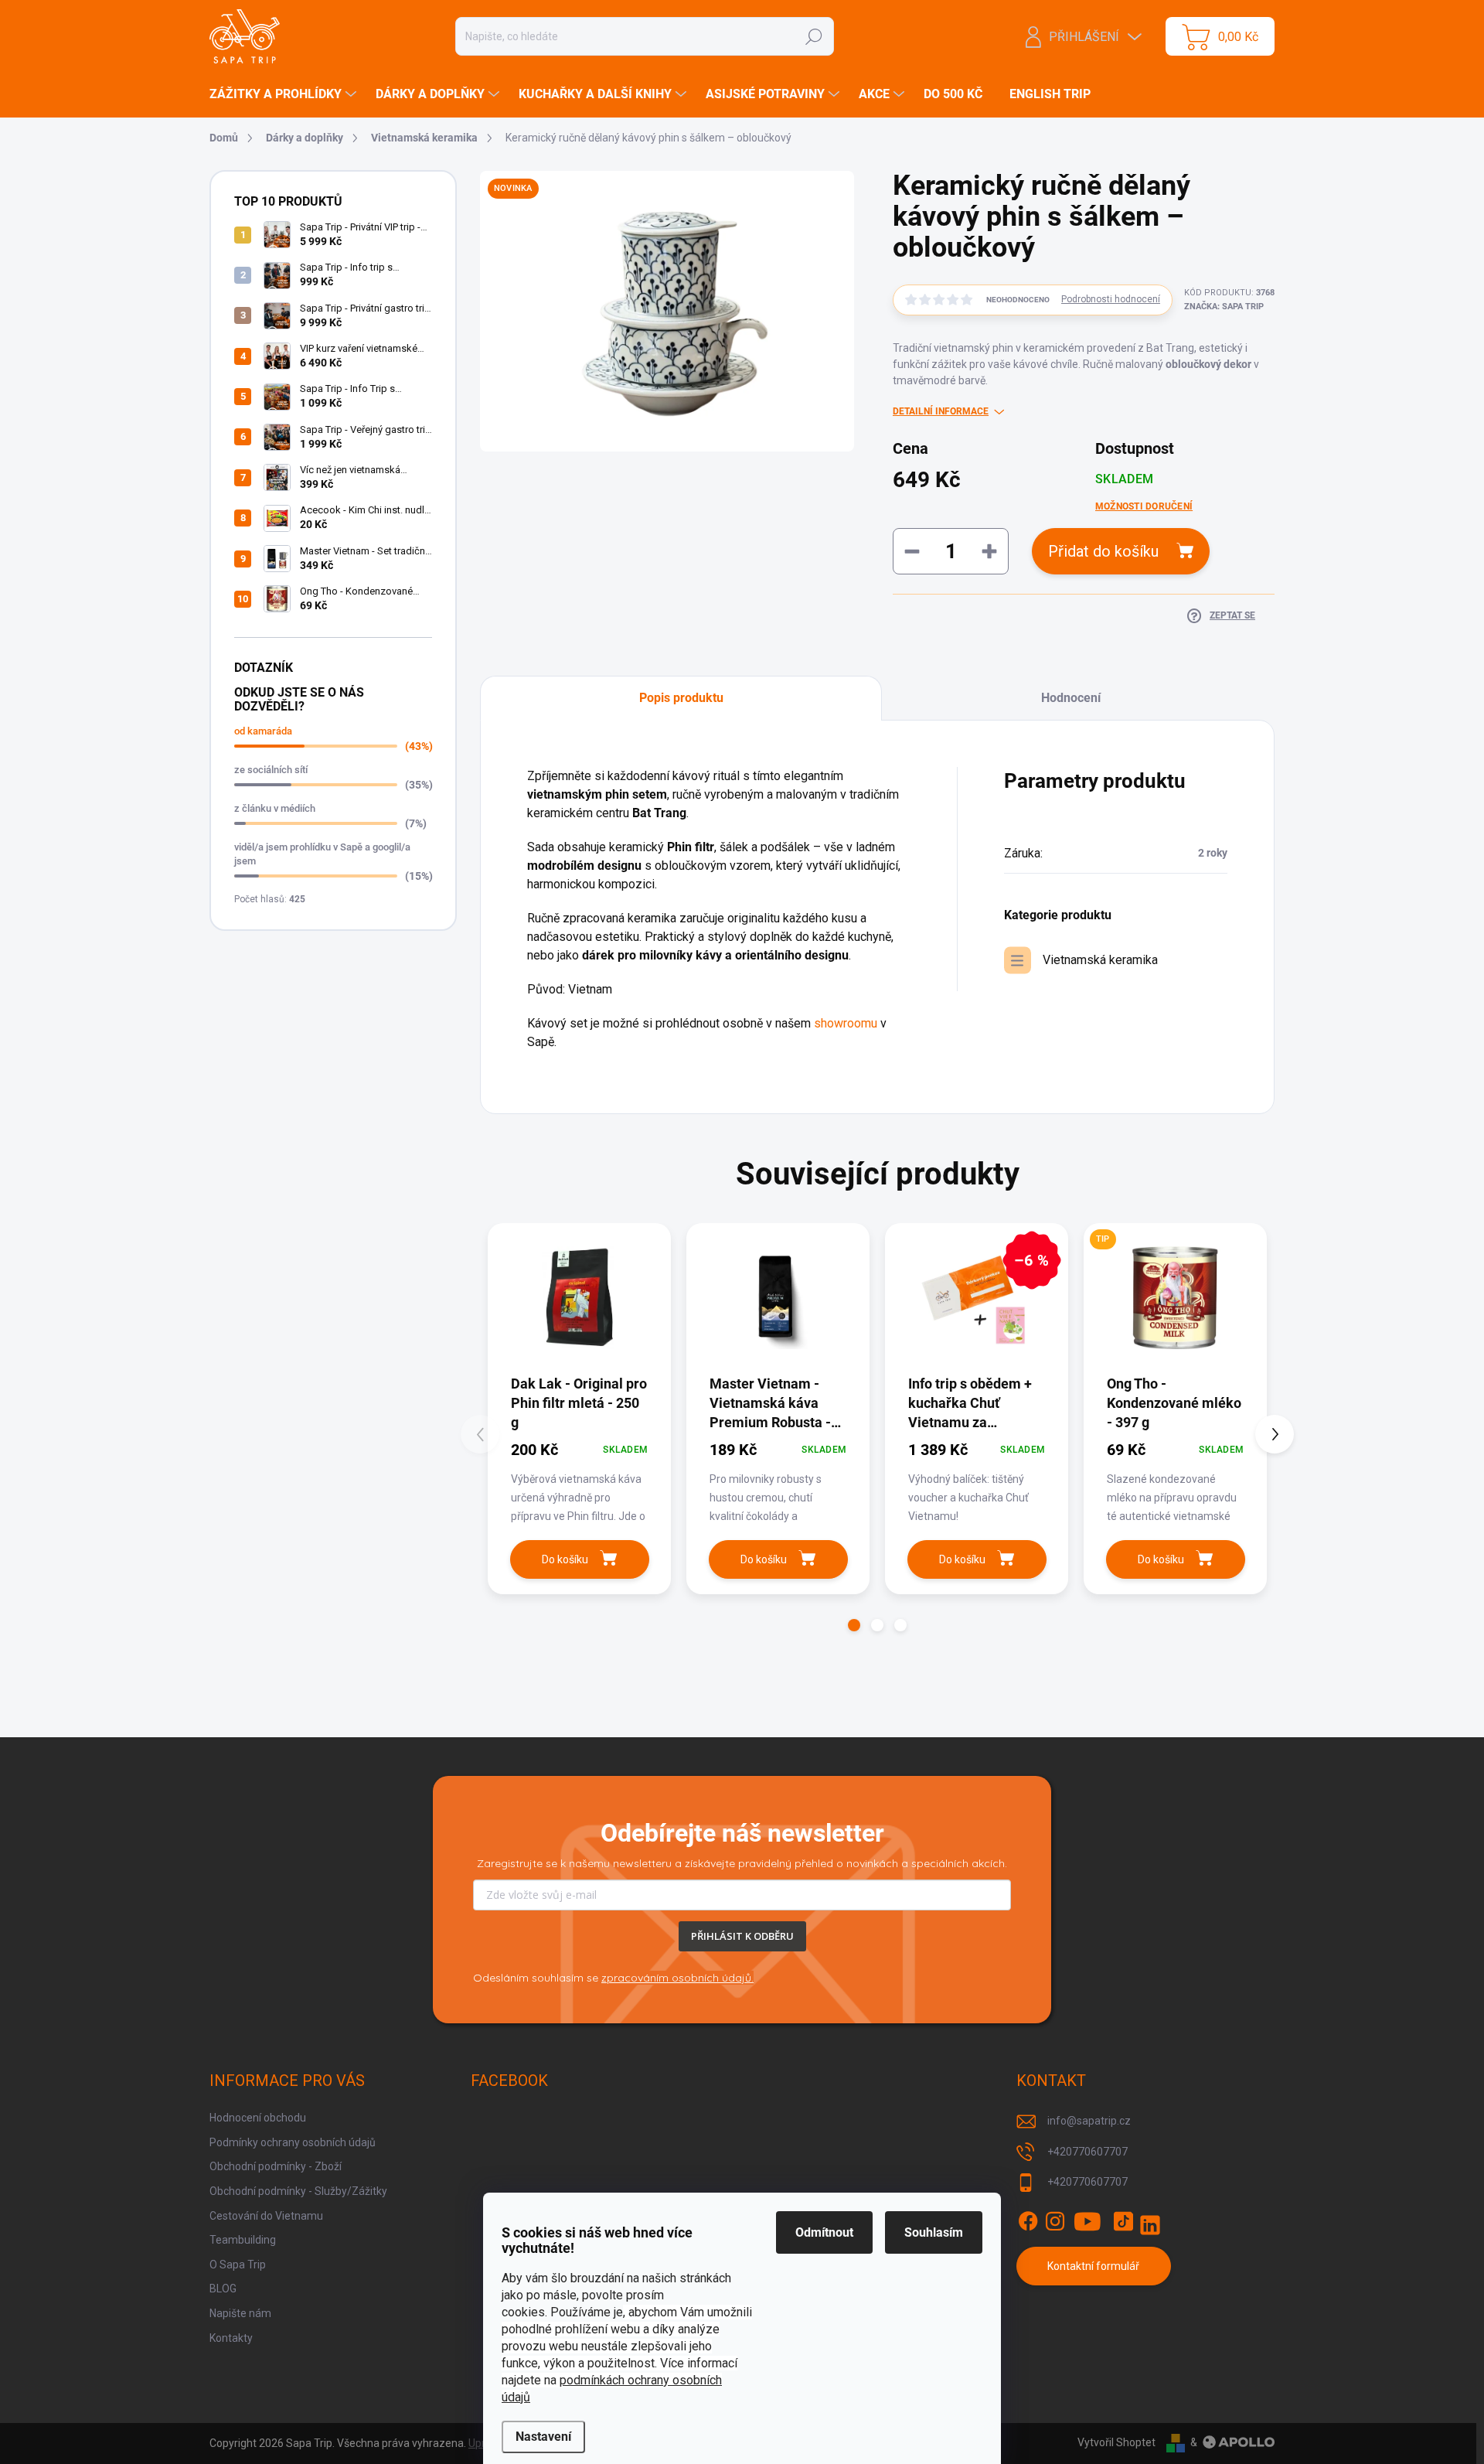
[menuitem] (285, 94)
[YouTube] (1088, 2221)
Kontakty (231, 2338)
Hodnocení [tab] (1071, 698)
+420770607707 (1087, 2152)
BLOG (223, 2288)
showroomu (846, 1023)
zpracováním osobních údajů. (677, 1978)
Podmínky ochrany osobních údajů (293, 2142)
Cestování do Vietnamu (266, 2216)
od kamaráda (263, 731)
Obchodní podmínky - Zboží (276, 2166)
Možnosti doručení (1144, 506)
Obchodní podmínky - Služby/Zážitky (298, 2191)
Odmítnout (824, 2232)
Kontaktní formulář (1093, 2266)
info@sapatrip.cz (1089, 2121)
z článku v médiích (275, 808)
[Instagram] (1055, 2221)
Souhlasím (934, 2232)
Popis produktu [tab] (681, 698)
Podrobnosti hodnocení (1111, 299)
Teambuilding (243, 2240)
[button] (854, 1625)
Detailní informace (941, 411)
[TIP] (1175, 1298)
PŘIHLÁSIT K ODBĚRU (742, 1936)
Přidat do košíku (1103, 551)
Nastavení (543, 2437)
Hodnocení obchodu (258, 2118)
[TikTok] (1123, 2221)
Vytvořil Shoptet (1116, 2442)
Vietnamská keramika (1100, 960)
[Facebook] (1028, 2221)
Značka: (1224, 307)
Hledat (813, 36)
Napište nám (240, 2313)
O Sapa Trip (238, 2265)
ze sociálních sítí (271, 770)
